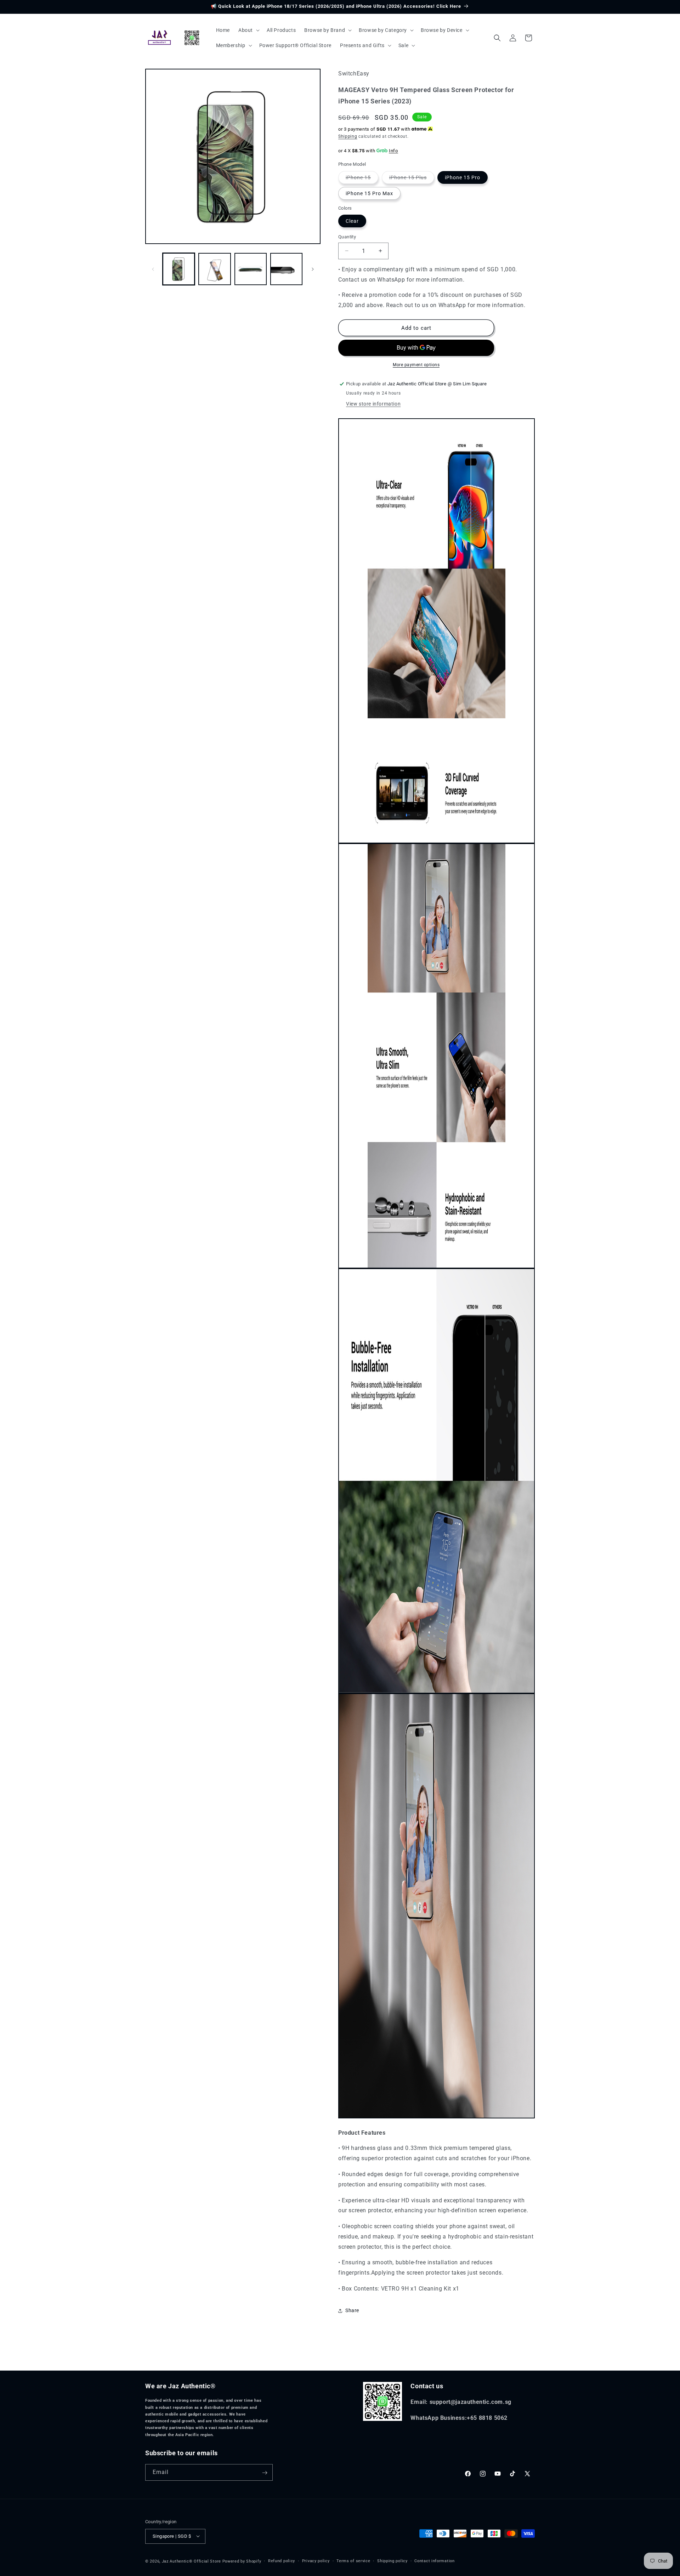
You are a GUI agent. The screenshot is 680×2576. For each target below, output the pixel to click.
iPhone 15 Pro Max (369, 193)
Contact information (434, 2561)
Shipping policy (392, 2561)
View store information (373, 404)
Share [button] (352, 2310)
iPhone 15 (362, 179)
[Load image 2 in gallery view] (214, 269)
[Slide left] (153, 269)
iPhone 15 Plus (412, 179)
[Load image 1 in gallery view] (179, 269)
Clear (352, 221)
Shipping (348, 136)
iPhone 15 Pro (463, 177)
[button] (248, 30)
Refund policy (282, 2561)
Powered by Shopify (242, 2561)
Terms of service (353, 2561)
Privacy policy (316, 2561)
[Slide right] (313, 269)
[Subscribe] (265, 2473)
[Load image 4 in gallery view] (286, 269)
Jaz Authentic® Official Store (191, 2561)
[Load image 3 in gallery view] (251, 269)
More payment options (416, 365)
